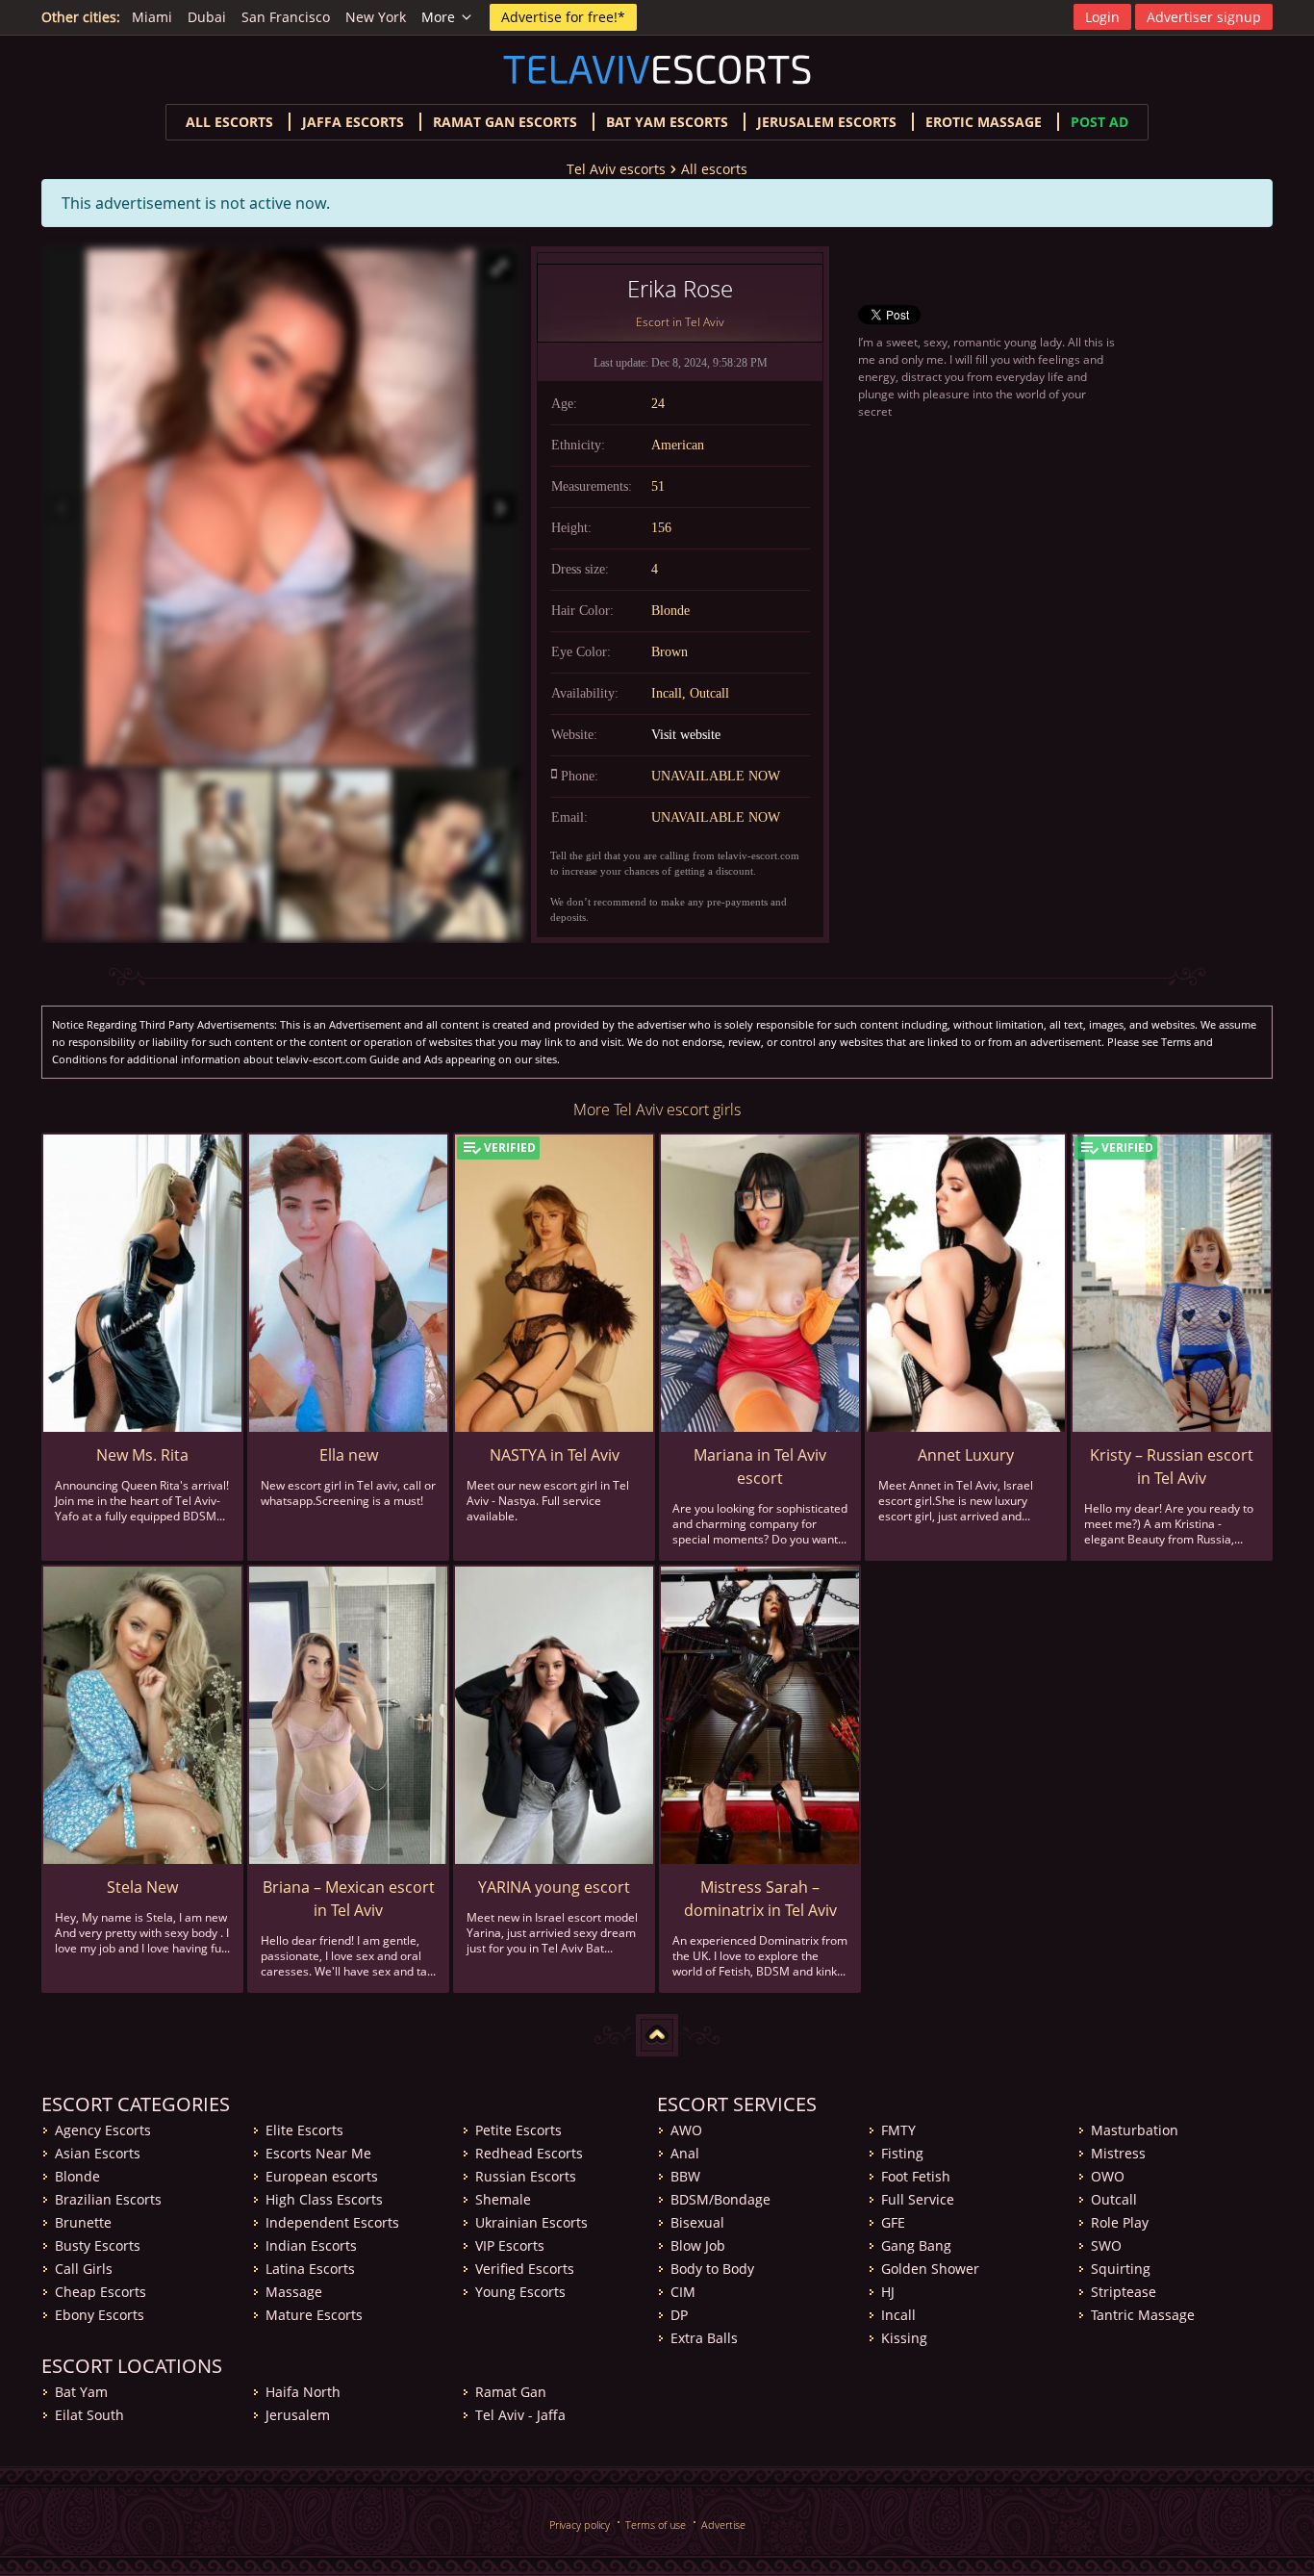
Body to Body (712, 2269)
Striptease (1124, 2292)
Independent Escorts (332, 2222)
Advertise (723, 2525)
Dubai (207, 17)
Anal (685, 2153)
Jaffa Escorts (353, 122)
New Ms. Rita (142, 1455)
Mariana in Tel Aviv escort (760, 1467)
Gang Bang (916, 2245)
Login (1102, 17)
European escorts (322, 2176)
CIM (683, 2292)
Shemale (503, 2199)
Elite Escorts (304, 2130)
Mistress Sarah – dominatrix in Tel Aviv (760, 1899)
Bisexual (697, 2222)
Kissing (904, 2338)
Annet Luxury (966, 1455)
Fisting (902, 2153)
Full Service (918, 2199)
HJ (888, 2292)
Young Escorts (520, 2292)
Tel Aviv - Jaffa (520, 2415)
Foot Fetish (916, 2176)
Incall (898, 2315)
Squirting (1121, 2269)
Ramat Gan (511, 2392)
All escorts (229, 122)
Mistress (1118, 2153)
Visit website (686, 735)
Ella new (349, 1455)
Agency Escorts (103, 2130)
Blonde (77, 2176)
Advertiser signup (1204, 17)
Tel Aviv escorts (616, 169)
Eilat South (89, 2415)
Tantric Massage (1143, 2315)
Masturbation (1135, 2130)
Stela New (142, 1887)
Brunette (83, 2222)
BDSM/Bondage (720, 2199)
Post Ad (1099, 122)
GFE (893, 2222)
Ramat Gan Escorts (505, 122)
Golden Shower (930, 2269)
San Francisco (286, 17)
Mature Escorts (314, 2315)
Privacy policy (580, 2525)
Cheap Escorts (101, 2292)
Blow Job (698, 2245)
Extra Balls (704, 2338)
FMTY (898, 2130)
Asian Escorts (98, 2153)
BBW (685, 2176)
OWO (1108, 2176)
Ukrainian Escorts (531, 2222)
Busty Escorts (98, 2245)
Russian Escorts (526, 2176)
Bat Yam (81, 2392)
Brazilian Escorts (108, 2199)
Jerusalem (298, 2415)
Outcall (1114, 2199)
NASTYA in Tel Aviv (555, 1455)
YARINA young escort (554, 1887)
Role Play (1120, 2222)
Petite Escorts (518, 2130)
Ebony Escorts (100, 2315)
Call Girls (84, 2269)
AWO (686, 2130)
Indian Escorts (311, 2245)
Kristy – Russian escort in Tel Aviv (1172, 1467)
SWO (1106, 2245)
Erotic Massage (984, 122)
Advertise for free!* (563, 17)
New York (376, 17)
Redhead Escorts (529, 2153)
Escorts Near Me (318, 2153)
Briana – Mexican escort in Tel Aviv (349, 1899)
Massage (294, 2292)
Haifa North (303, 2392)
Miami (152, 17)
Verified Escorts (525, 2269)
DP (679, 2315)
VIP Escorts (510, 2245)
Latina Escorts (310, 2269)
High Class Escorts (324, 2199)
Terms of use (656, 2525)
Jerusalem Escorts (827, 122)
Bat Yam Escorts (667, 122)
